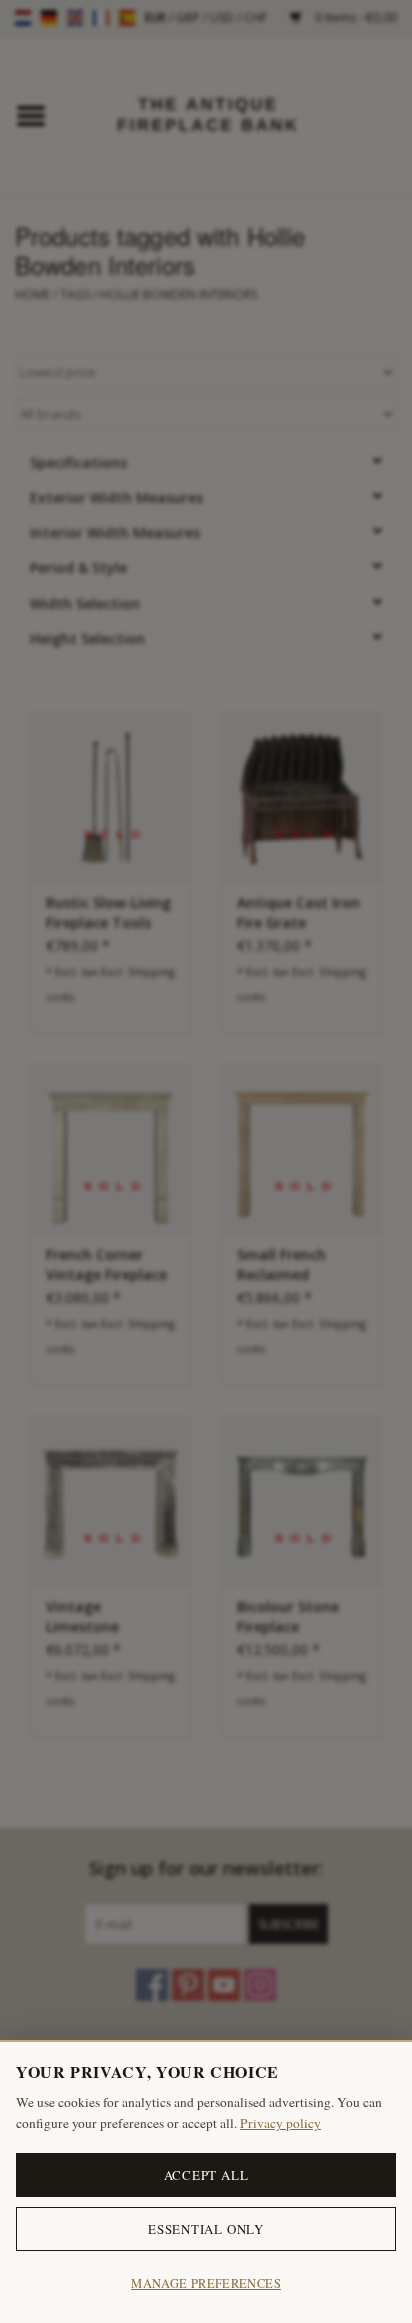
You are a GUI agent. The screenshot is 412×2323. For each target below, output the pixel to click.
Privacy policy (280, 2123)
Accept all (206, 2175)
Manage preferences (206, 2283)
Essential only (206, 2229)
